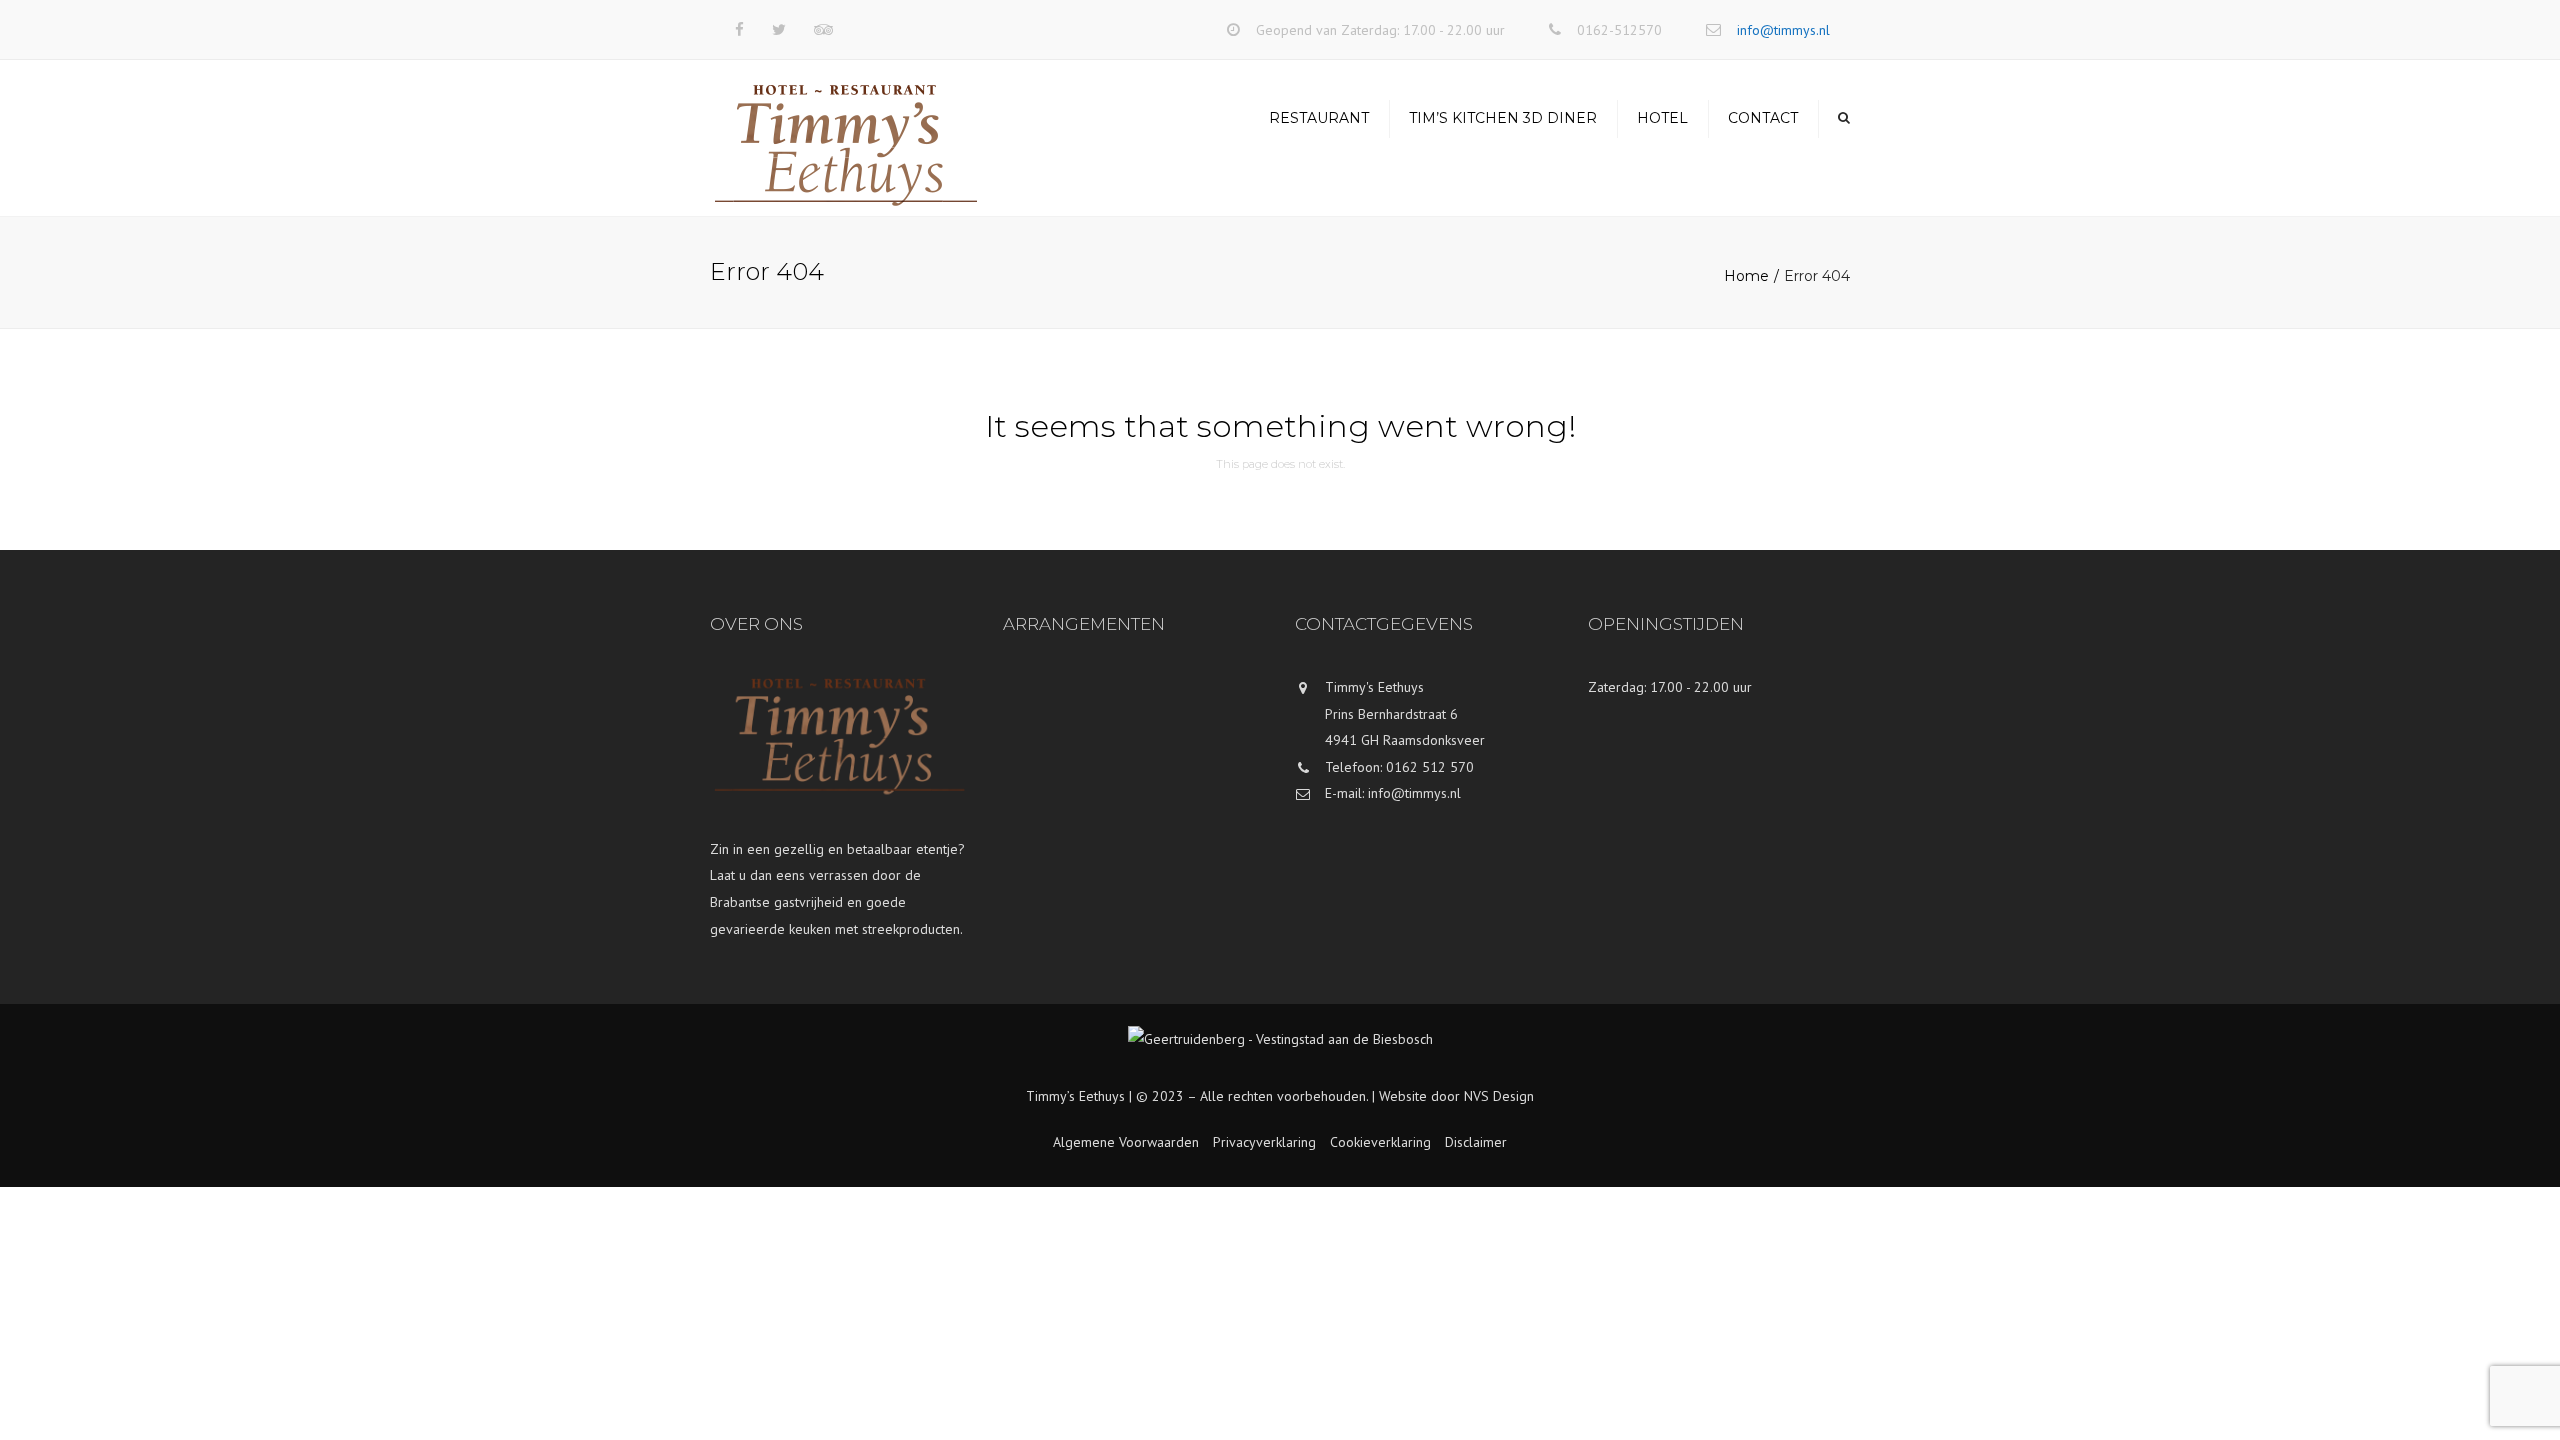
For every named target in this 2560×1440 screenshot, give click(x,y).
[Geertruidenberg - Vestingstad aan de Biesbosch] (1280, 1054)
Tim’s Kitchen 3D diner (1503, 118)
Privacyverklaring (1264, 1142)
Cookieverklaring (1380, 1142)
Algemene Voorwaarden (1126, 1142)
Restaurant (1319, 118)
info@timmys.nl (1783, 30)
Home (1746, 276)
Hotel (1662, 118)
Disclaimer (1476, 1142)
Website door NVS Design (1456, 1096)
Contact (1763, 118)
